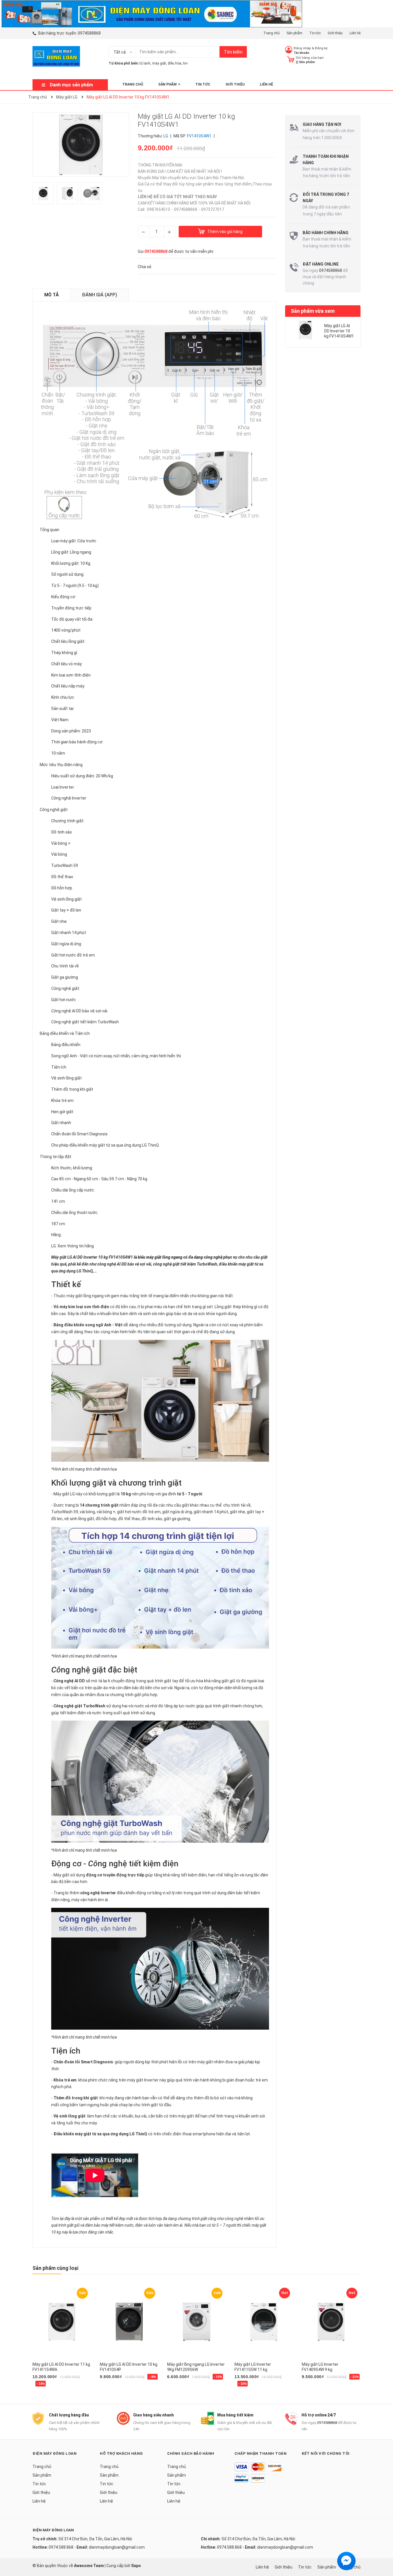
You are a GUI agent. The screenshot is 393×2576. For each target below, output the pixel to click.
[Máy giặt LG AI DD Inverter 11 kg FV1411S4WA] (62, 2322)
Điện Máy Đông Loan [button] (55, 2453)
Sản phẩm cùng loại (55, 2268)
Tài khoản (302, 53)
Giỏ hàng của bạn (310, 58)
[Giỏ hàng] (291, 59)
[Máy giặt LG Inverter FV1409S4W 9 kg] (331, 2322)
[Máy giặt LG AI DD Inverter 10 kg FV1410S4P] (129, 2322)
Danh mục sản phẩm (71, 85)
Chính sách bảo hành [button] (191, 2453)
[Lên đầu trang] (383, 2549)
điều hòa (174, 63)
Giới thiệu (335, 33)
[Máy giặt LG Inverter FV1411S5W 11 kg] (264, 2322)
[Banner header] (151, 13)
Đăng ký (321, 48)
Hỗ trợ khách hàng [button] (121, 2453)
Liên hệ (355, 33)
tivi (185, 63)
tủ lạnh (145, 63)
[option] (45, 195)
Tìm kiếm (233, 52)
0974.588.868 (61, 2547)
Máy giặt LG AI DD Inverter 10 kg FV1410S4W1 (339, 331)
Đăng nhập (302, 48)
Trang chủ (271, 33)
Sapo (136, 2566)
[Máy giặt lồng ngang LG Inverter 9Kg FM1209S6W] (197, 2322)
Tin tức (315, 33)
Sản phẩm (294, 33)
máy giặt (159, 63)
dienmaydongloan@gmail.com (117, 2547)
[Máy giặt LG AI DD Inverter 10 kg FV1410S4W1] (306, 330)
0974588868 (89, 33)
